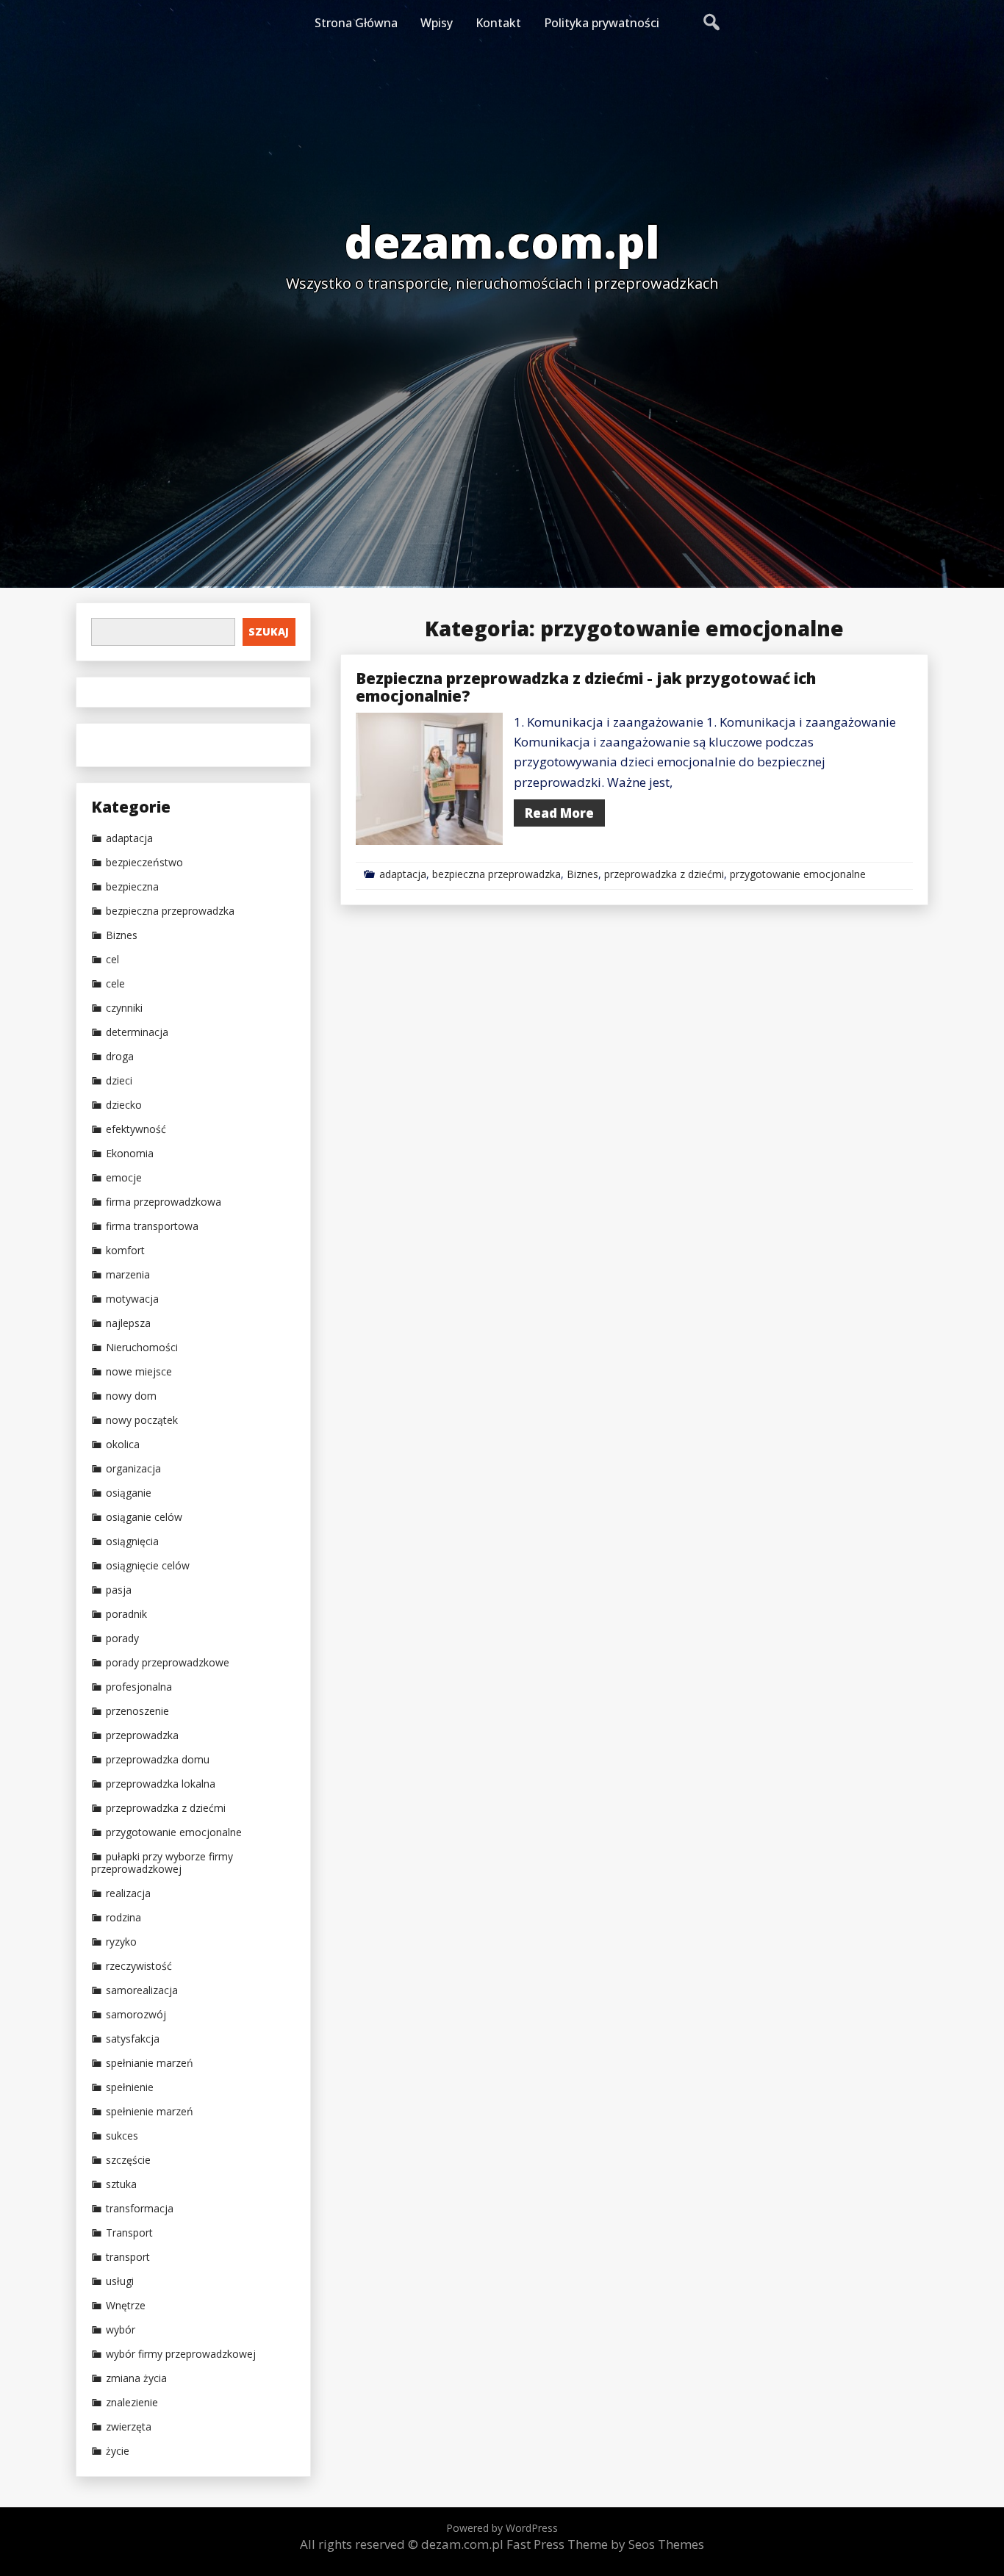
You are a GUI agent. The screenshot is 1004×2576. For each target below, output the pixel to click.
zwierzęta (129, 2427)
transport (128, 2257)
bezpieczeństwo (144, 863)
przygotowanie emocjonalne (798, 874)
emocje (124, 1178)
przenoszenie (137, 1711)
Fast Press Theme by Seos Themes (605, 2544)
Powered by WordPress (502, 2528)
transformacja (140, 2209)
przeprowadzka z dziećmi (664, 874)
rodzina (123, 1918)
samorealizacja (142, 1990)
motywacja (132, 1299)
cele (115, 984)
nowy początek (142, 1420)
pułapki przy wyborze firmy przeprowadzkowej (162, 1863)
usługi (120, 2281)
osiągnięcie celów (148, 1566)
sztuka (121, 2184)
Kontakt (498, 23)
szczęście (128, 2160)
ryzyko (121, 1942)
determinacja (137, 1032)
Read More (559, 813)
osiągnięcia (132, 1541)
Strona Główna (356, 23)
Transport (129, 2233)
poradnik (126, 1614)
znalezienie (132, 2403)
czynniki (124, 1008)
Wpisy (437, 23)
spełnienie (130, 2087)
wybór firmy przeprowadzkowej (181, 2354)
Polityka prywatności (602, 23)
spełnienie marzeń (150, 2112)
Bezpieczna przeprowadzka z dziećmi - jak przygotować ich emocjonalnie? (586, 687)
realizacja (128, 1893)
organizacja (133, 1469)
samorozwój (136, 2015)
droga (120, 1057)
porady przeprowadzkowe (168, 1663)
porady (122, 1638)
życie (118, 2451)
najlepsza (128, 1323)
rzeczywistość (139, 1966)
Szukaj (269, 632)
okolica (123, 1444)
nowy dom (131, 1396)
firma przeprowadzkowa (164, 1202)
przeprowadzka (142, 1735)
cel (112, 960)
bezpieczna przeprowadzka (496, 874)
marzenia (128, 1275)
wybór (121, 2330)
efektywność (136, 1129)
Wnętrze (126, 2306)
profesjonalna (139, 1687)
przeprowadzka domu (158, 1760)
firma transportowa (152, 1226)
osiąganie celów (144, 1517)
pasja (119, 1590)
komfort (125, 1251)
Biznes (582, 874)
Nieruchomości (142, 1348)
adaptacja (403, 874)
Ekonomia (130, 1154)
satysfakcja (133, 2039)
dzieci (119, 1081)
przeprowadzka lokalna (161, 1784)
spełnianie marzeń (150, 2063)
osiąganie (129, 1493)
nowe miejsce (139, 1372)
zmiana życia (136, 2378)
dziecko (124, 1105)
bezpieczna (132, 887)
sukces (122, 2136)
